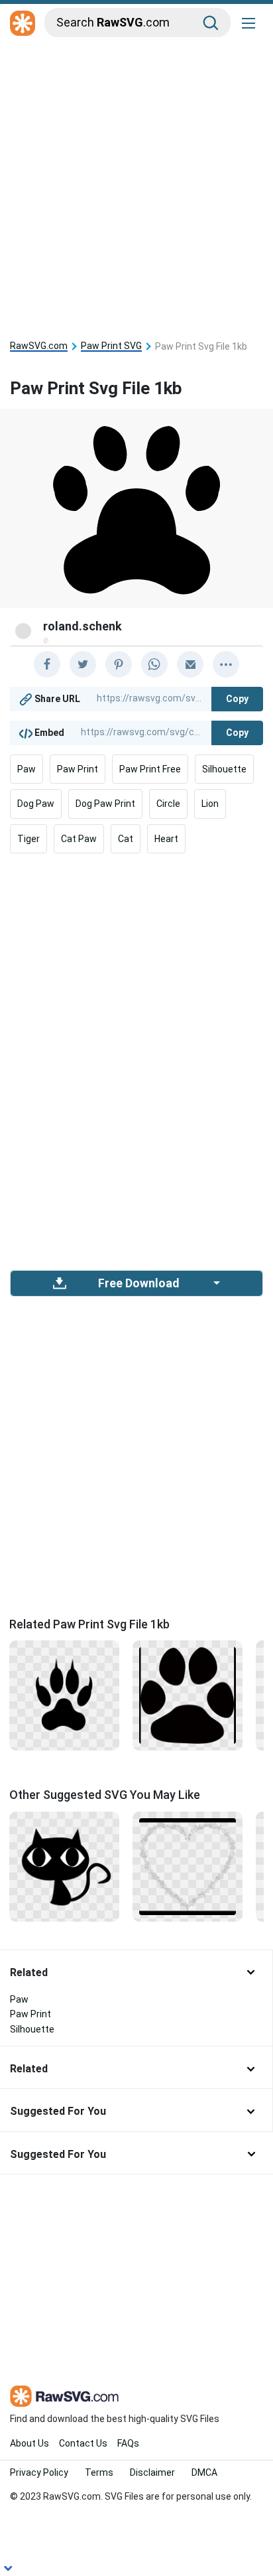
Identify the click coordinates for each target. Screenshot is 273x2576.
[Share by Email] (190, 664)
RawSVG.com (39, 346)
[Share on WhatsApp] (154, 664)
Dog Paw (36, 804)
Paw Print (78, 769)
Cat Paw (79, 839)
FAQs (128, 2443)
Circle (168, 804)
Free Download (138, 1283)
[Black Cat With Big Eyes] (64, 1865)
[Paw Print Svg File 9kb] (64, 1695)
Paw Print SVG (111, 346)
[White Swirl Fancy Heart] (188, 1865)
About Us (29, 2443)
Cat (126, 839)
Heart (166, 839)
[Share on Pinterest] (119, 664)
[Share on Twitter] (83, 664)
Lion (210, 804)
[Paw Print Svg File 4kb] (188, 1695)
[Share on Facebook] (47, 664)
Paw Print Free (150, 769)
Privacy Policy (39, 2472)
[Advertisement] (136, 184)
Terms (99, 2472)
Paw (27, 769)
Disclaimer (152, 2472)
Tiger (28, 839)
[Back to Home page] (23, 24)
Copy (237, 699)
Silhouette (224, 769)
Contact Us (83, 2443)
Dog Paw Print (105, 804)
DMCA (204, 2472)
